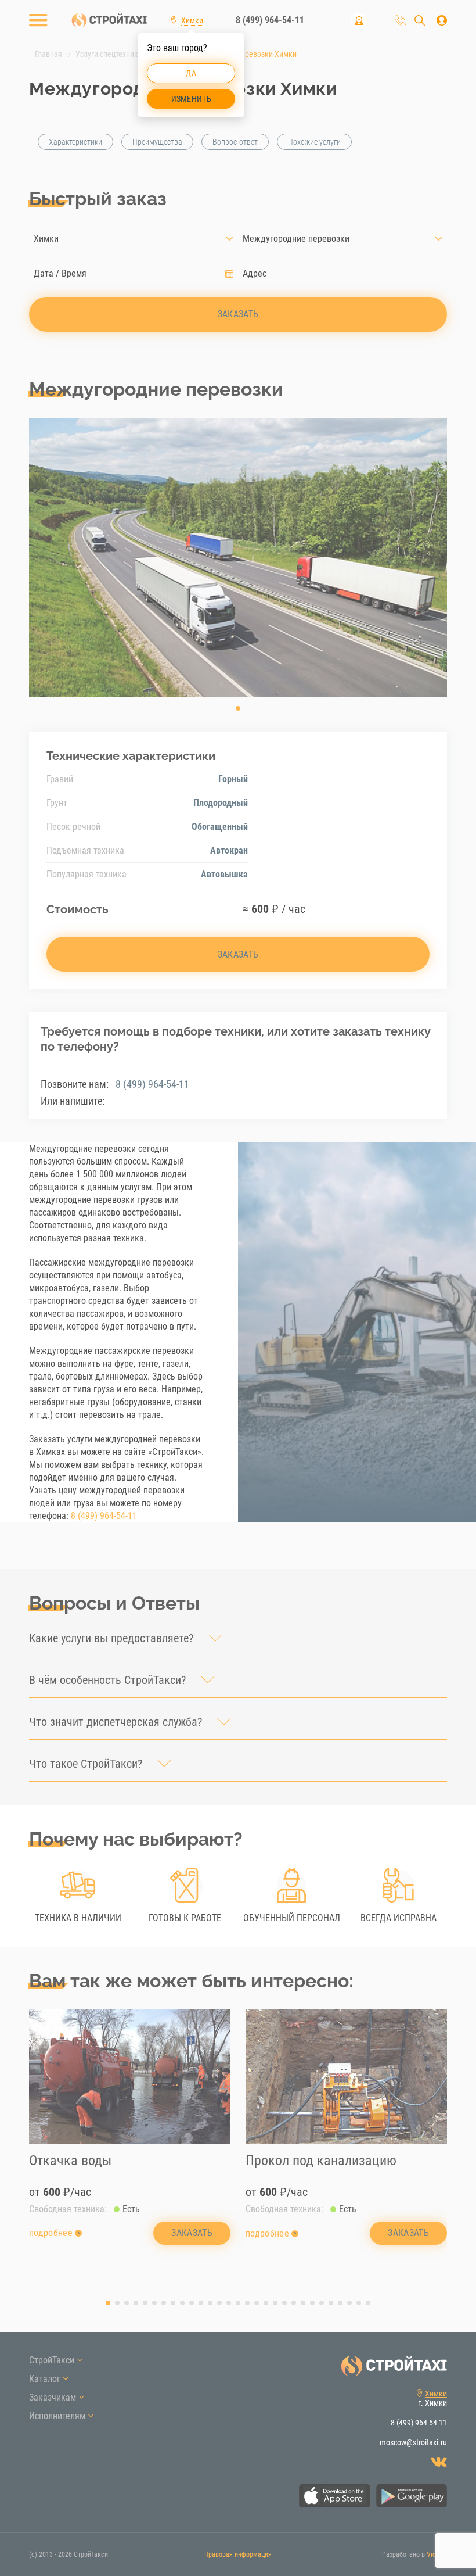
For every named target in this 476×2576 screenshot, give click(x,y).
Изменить (191, 99)
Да (191, 73)
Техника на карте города (359, 21)
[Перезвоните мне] (400, 21)
